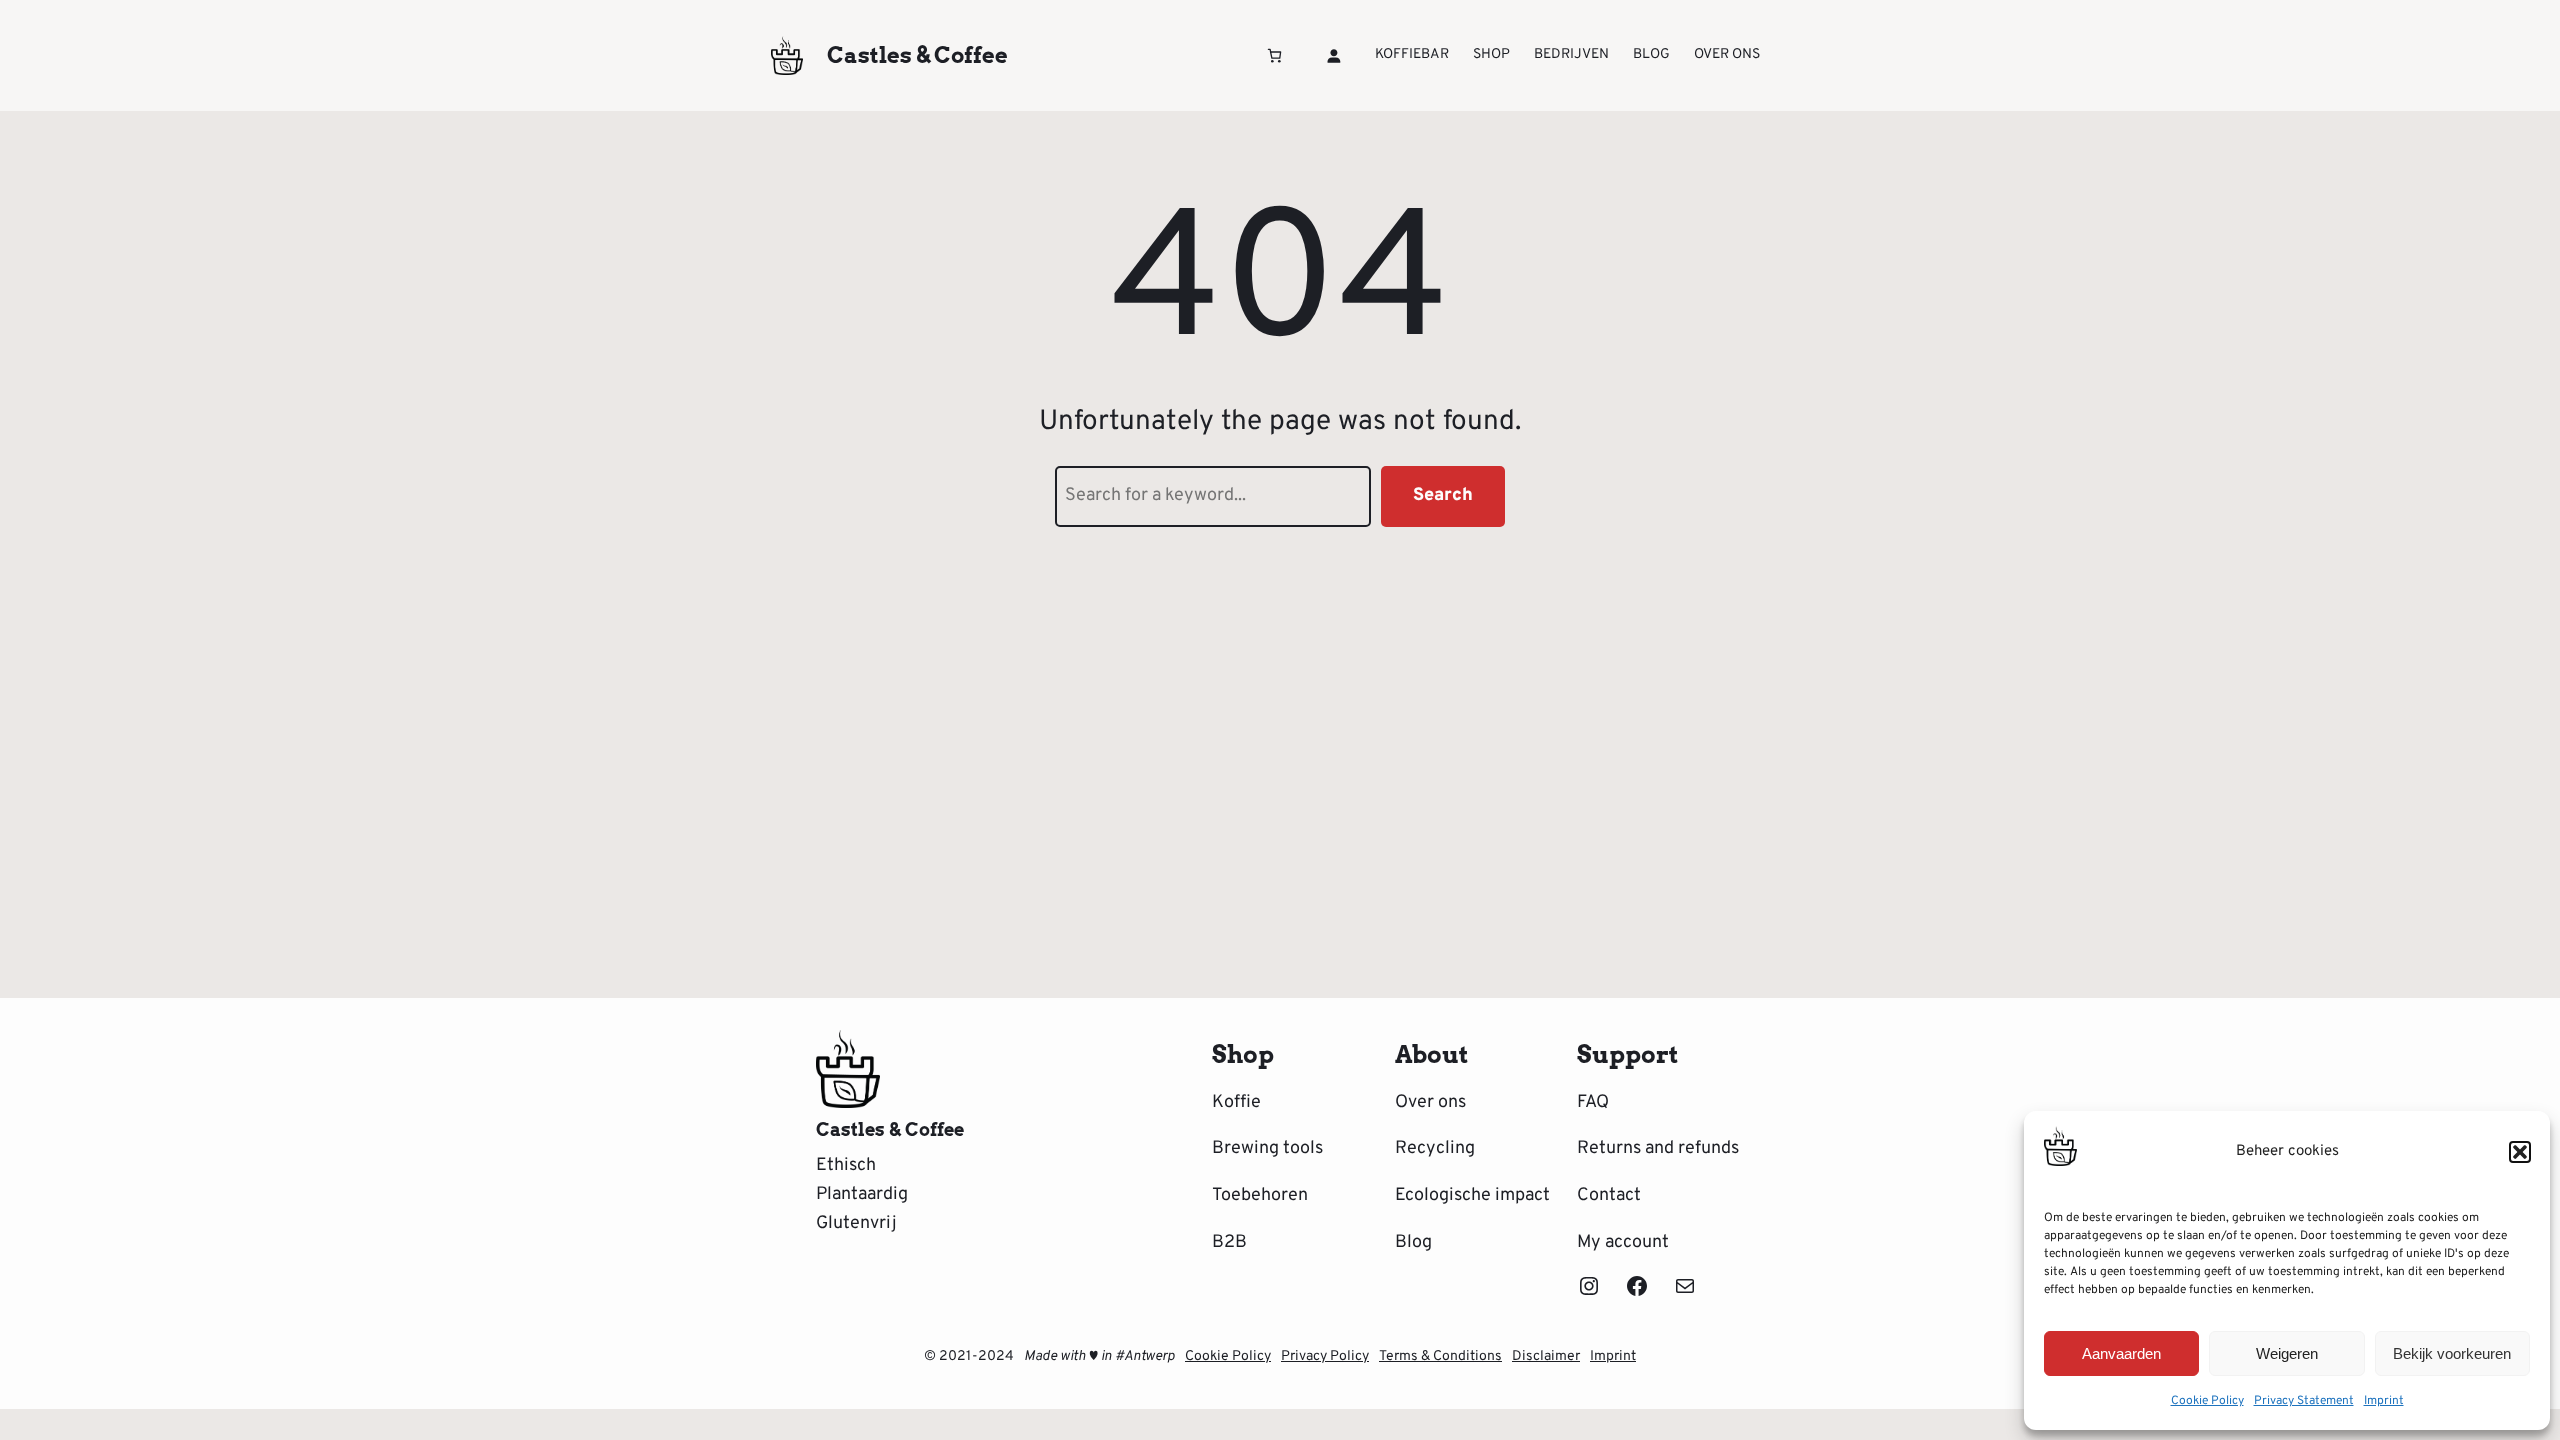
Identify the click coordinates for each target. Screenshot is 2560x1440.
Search (1443, 495)
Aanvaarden (2121, 1353)
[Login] (1333, 55)
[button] (2520, 1152)
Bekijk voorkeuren (2452, 1353)
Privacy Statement (2304, 1401)
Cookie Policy (2207, 1401)
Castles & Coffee (917, 55)
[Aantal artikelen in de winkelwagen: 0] (1274, 55)
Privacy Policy (1325, 1356)
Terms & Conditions (1440, 1356)
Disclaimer (1546, 1356)
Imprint (2384, 1401)
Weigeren (2287, 1353)
